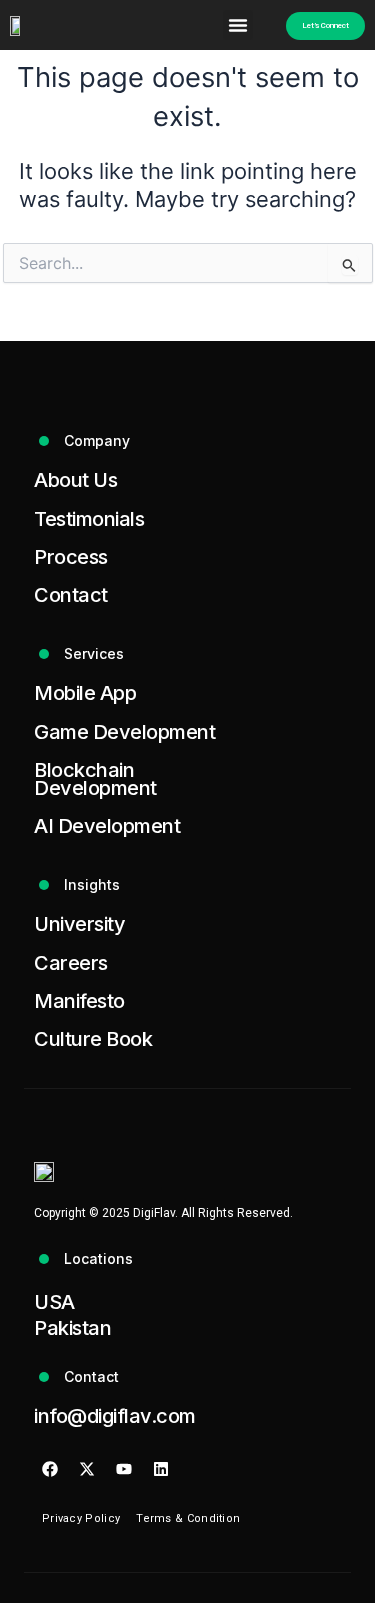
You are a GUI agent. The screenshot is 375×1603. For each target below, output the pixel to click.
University (79, 924)
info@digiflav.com (115, 1416)
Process (71, 557)
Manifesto (79, 1001)
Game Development (124, 732)
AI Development (107, 826)
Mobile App (85, 693)
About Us (75, 480)
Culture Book (93, 1039)
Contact (71, 595)
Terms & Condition (188, 1518)
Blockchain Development (95, 779)
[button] (238, 25)
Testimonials (89, 519)
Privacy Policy (81, 1518)
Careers (71, 963)
